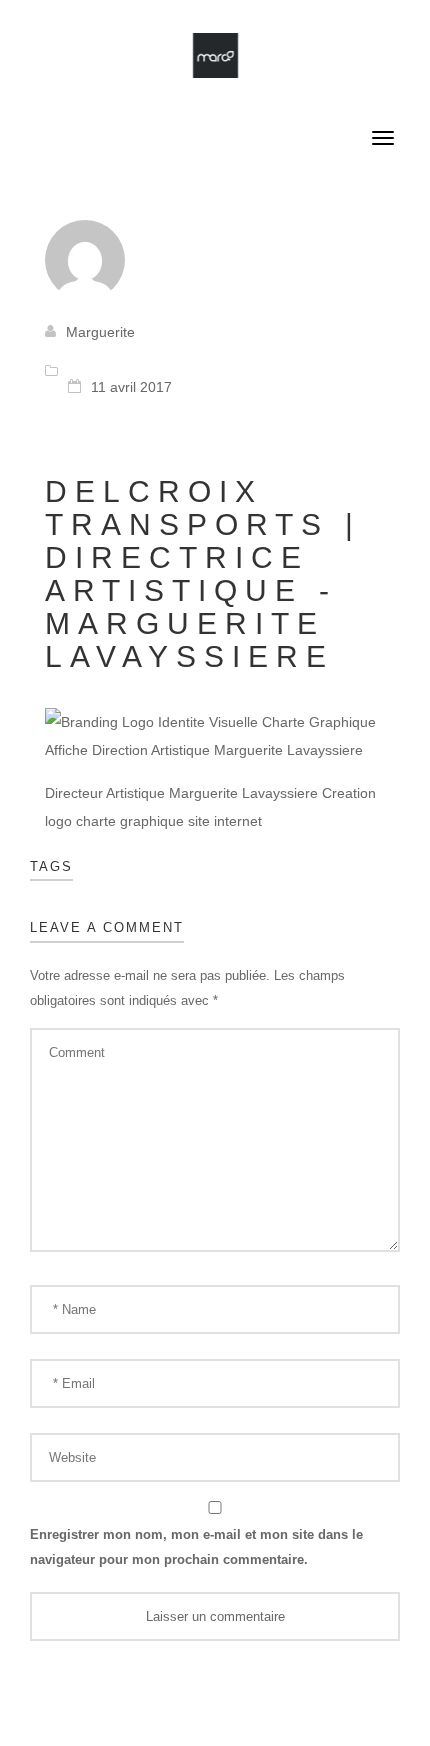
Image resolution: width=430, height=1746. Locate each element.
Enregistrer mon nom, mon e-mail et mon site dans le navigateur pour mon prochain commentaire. (196, 1547)
